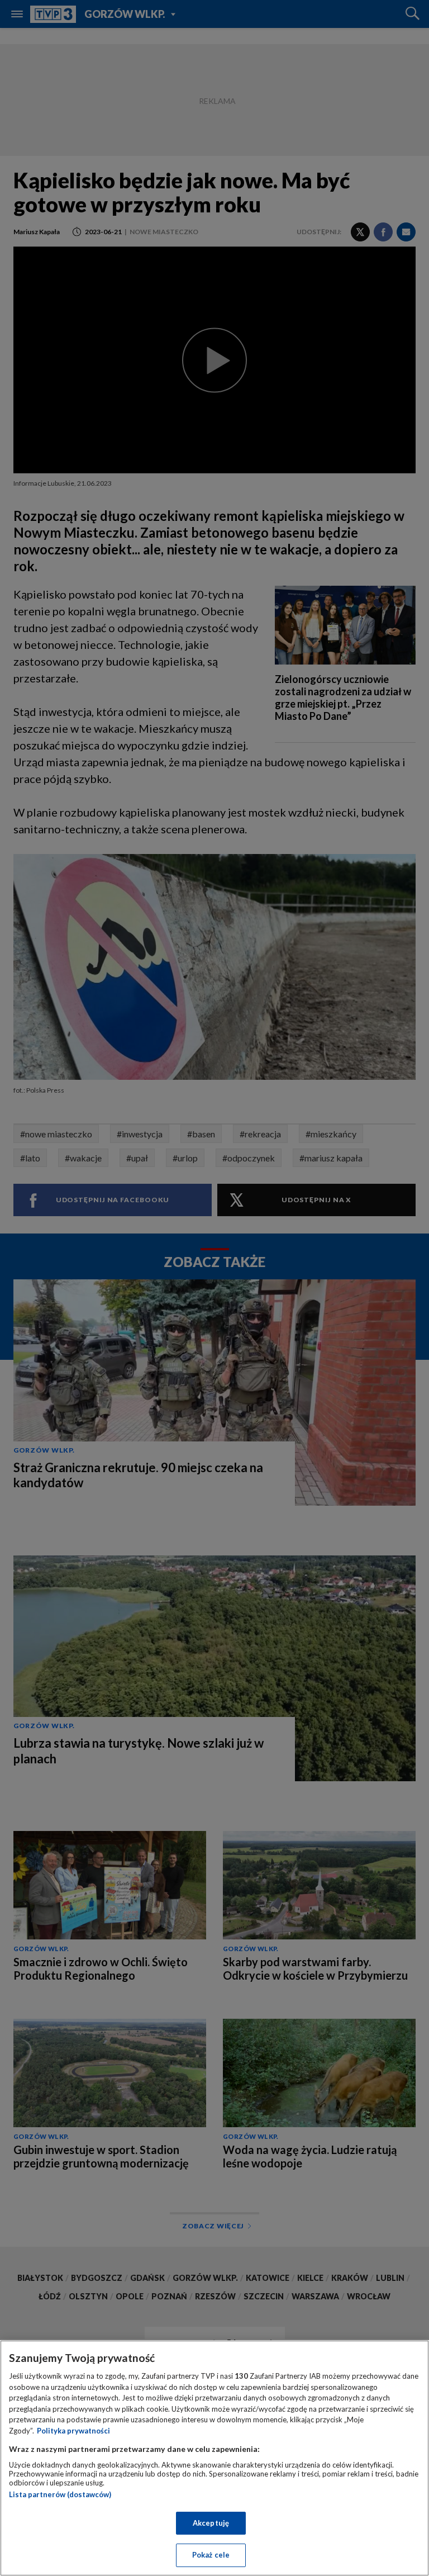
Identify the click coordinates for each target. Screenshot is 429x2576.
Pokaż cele (211, 2555)
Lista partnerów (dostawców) (60, 2494)
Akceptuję (211, 2523)
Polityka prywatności (73, 2431)
